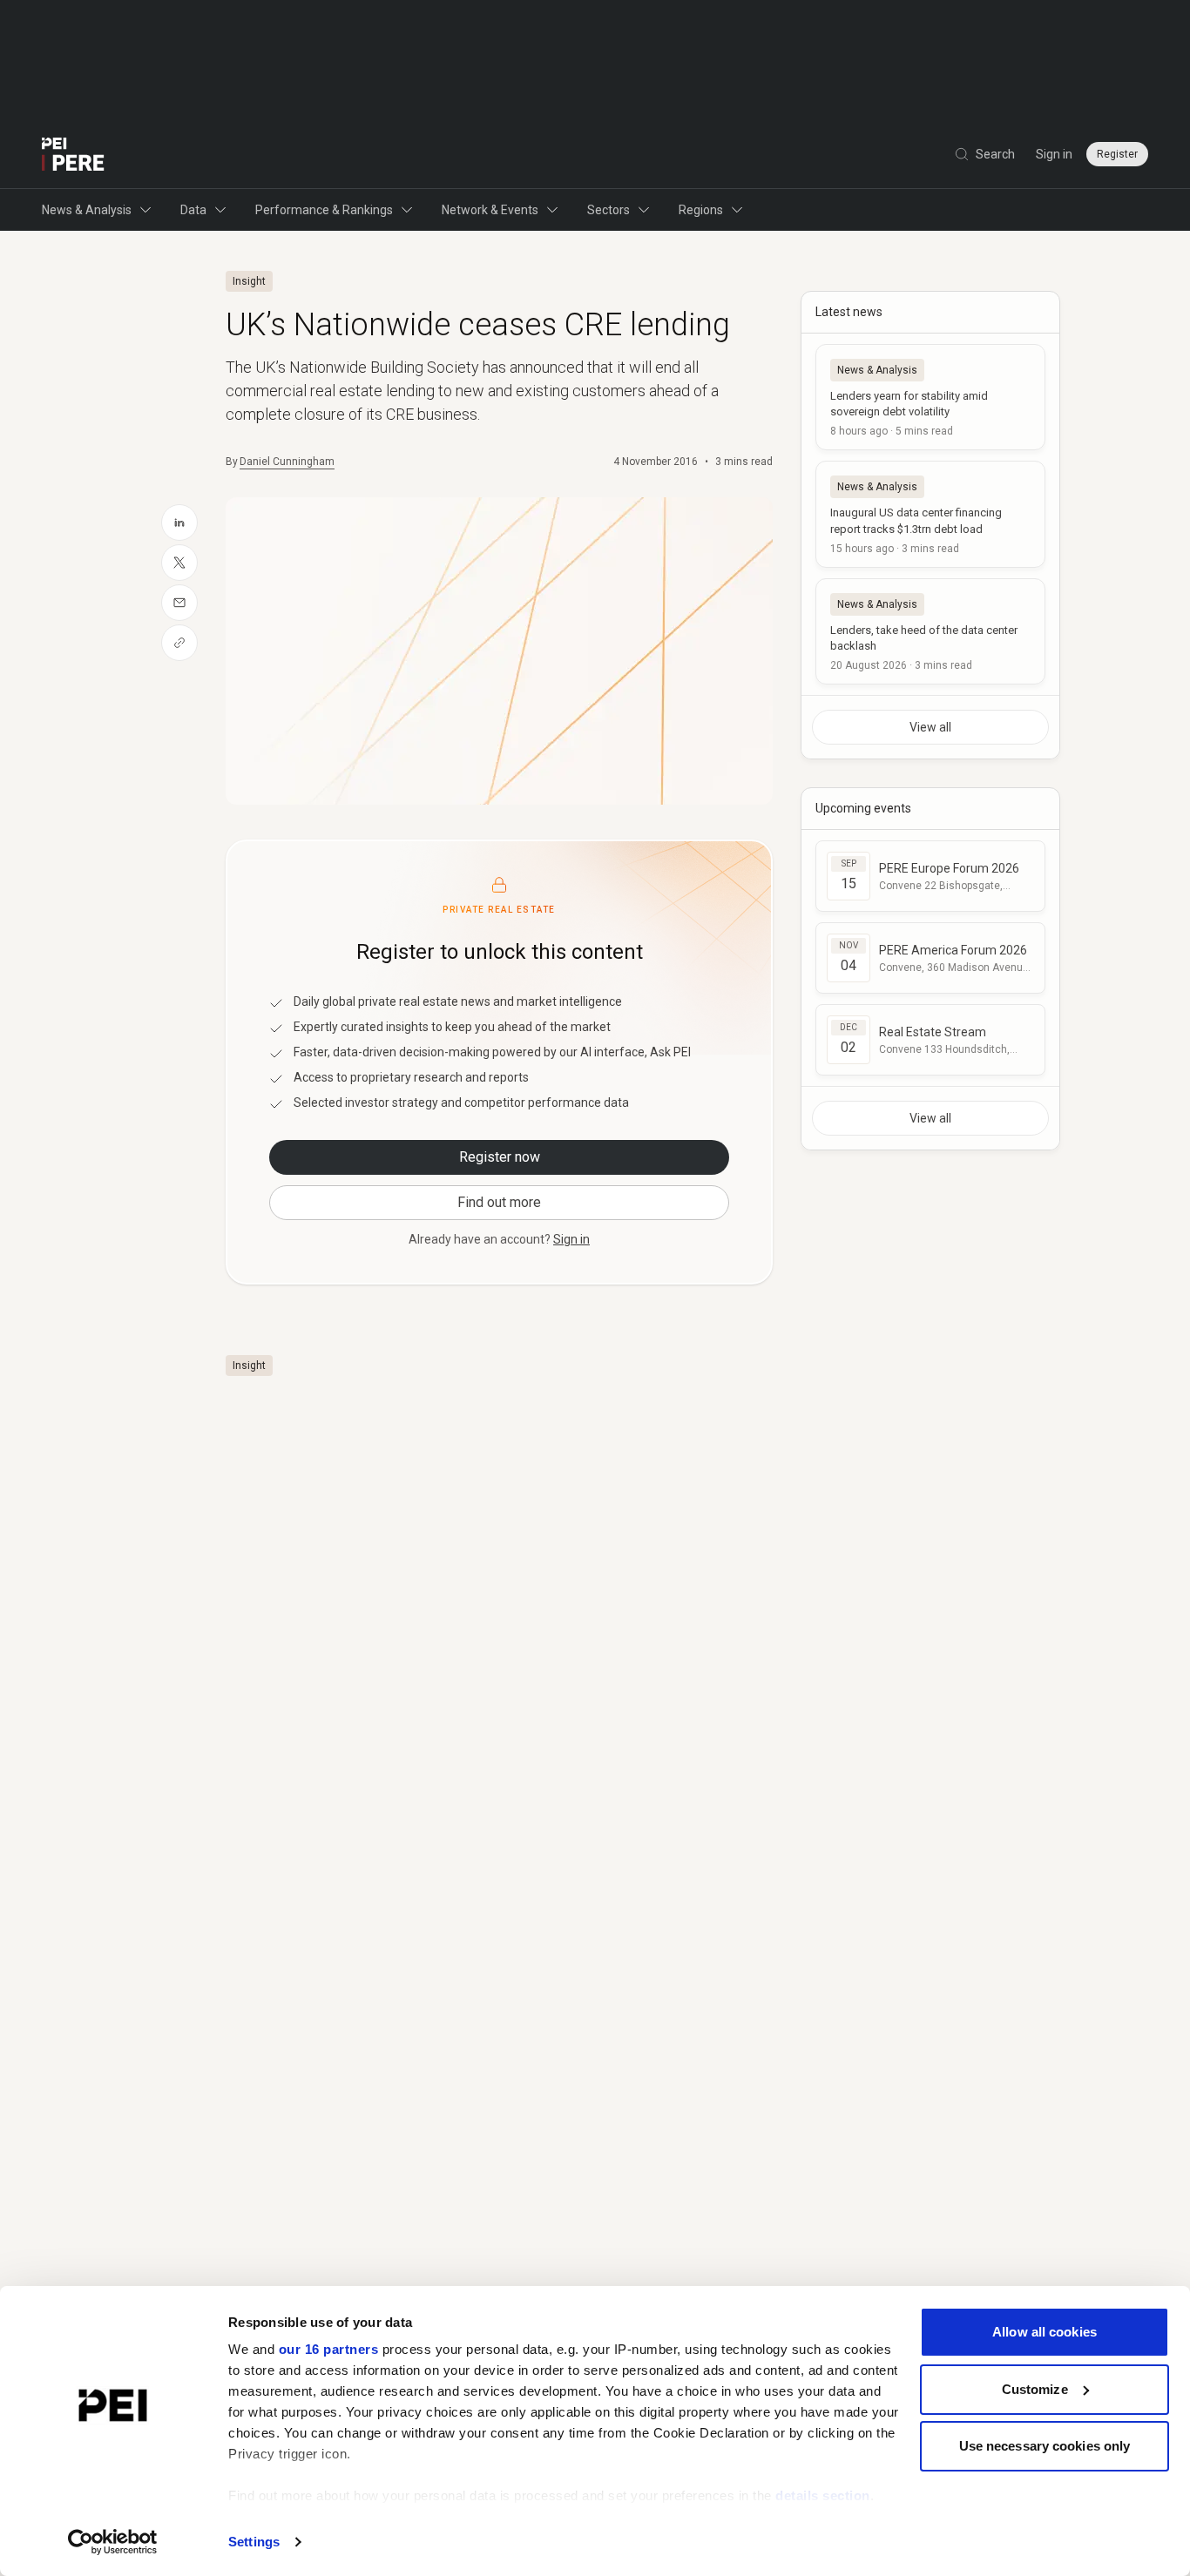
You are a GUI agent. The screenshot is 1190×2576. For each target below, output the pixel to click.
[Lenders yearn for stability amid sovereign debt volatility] (930, 397)
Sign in (1054, 154)
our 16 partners (329, 2349)
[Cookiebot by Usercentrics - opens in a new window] (113, 2542)
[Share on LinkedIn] (179, 523)
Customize (1035, 2389)
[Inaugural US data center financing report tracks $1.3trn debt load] (930, 514)
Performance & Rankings (324, 210)
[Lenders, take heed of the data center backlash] (930, 631)
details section (823, 2495)
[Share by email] (179, 603)
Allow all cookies (1045, 2332)
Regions (701, 210)
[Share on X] (179, 563)
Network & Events (490, 210)
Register (1117, 154)
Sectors (609, 210)
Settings (254, 2542)
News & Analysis (87, 210)
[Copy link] (179, 643)
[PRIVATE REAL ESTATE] (73, 154)
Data (193, 210)
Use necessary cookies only (1045, 2446)
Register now (500, 1157)
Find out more (499, 1202)
